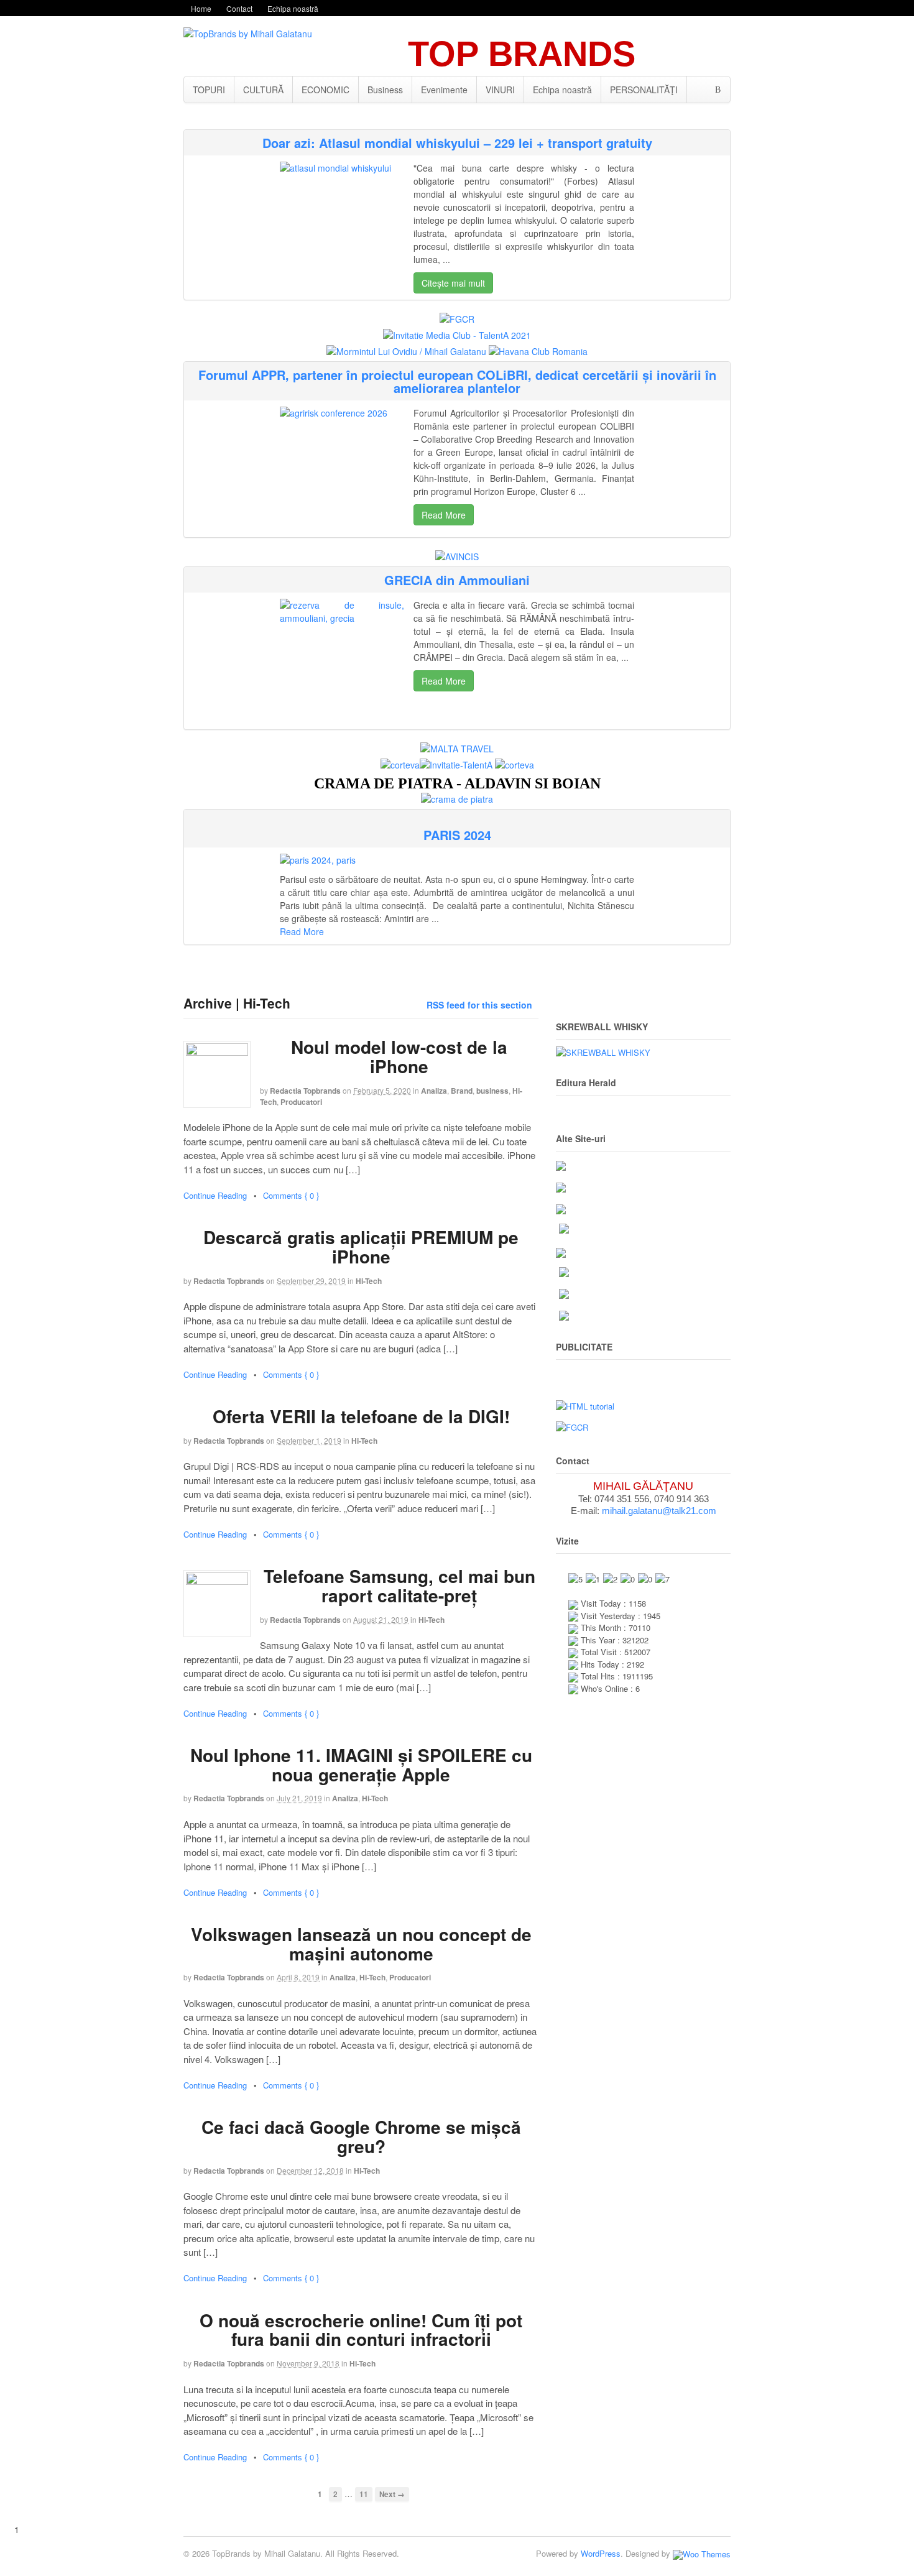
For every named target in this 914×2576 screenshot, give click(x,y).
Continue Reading (215, 1195)
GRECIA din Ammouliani (457, 580)
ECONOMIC (325, 90)
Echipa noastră (293, 8)
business (492, 1091)
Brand (462, 1091)
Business (385, 90)
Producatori (301, 1102)
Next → (392, 2494)
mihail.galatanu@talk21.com (659, 1511)
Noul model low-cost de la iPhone (399, 1056)
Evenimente (444, 90)
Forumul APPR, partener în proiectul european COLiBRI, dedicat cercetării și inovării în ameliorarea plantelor (457, 381)
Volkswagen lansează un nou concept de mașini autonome (361, 1944)
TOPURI (209, 90)
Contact (239, 8)
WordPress (601, 2553)
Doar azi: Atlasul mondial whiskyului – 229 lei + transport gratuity (457, 143)
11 (364, 2494)
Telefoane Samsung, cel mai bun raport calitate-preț (399, 1586)
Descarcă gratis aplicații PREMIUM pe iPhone (361, 1247)
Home (201, 8)
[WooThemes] (702, 2553)
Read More (444, 515)
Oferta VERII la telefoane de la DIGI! (361, 1416)
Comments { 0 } (291, 1195)
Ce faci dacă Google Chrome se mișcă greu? (361, 2136)
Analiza (434, 1091)
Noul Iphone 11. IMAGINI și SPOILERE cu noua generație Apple (361, 1765)
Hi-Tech (369, 1281)
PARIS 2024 (457, 835)
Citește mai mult (453, 283)
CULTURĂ (263, 90)
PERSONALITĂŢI (644, 90)
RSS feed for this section (479, 1005)
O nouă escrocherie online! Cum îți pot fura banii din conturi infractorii (361, 2330)
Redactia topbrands (305, 1091)
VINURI (500, 90)
